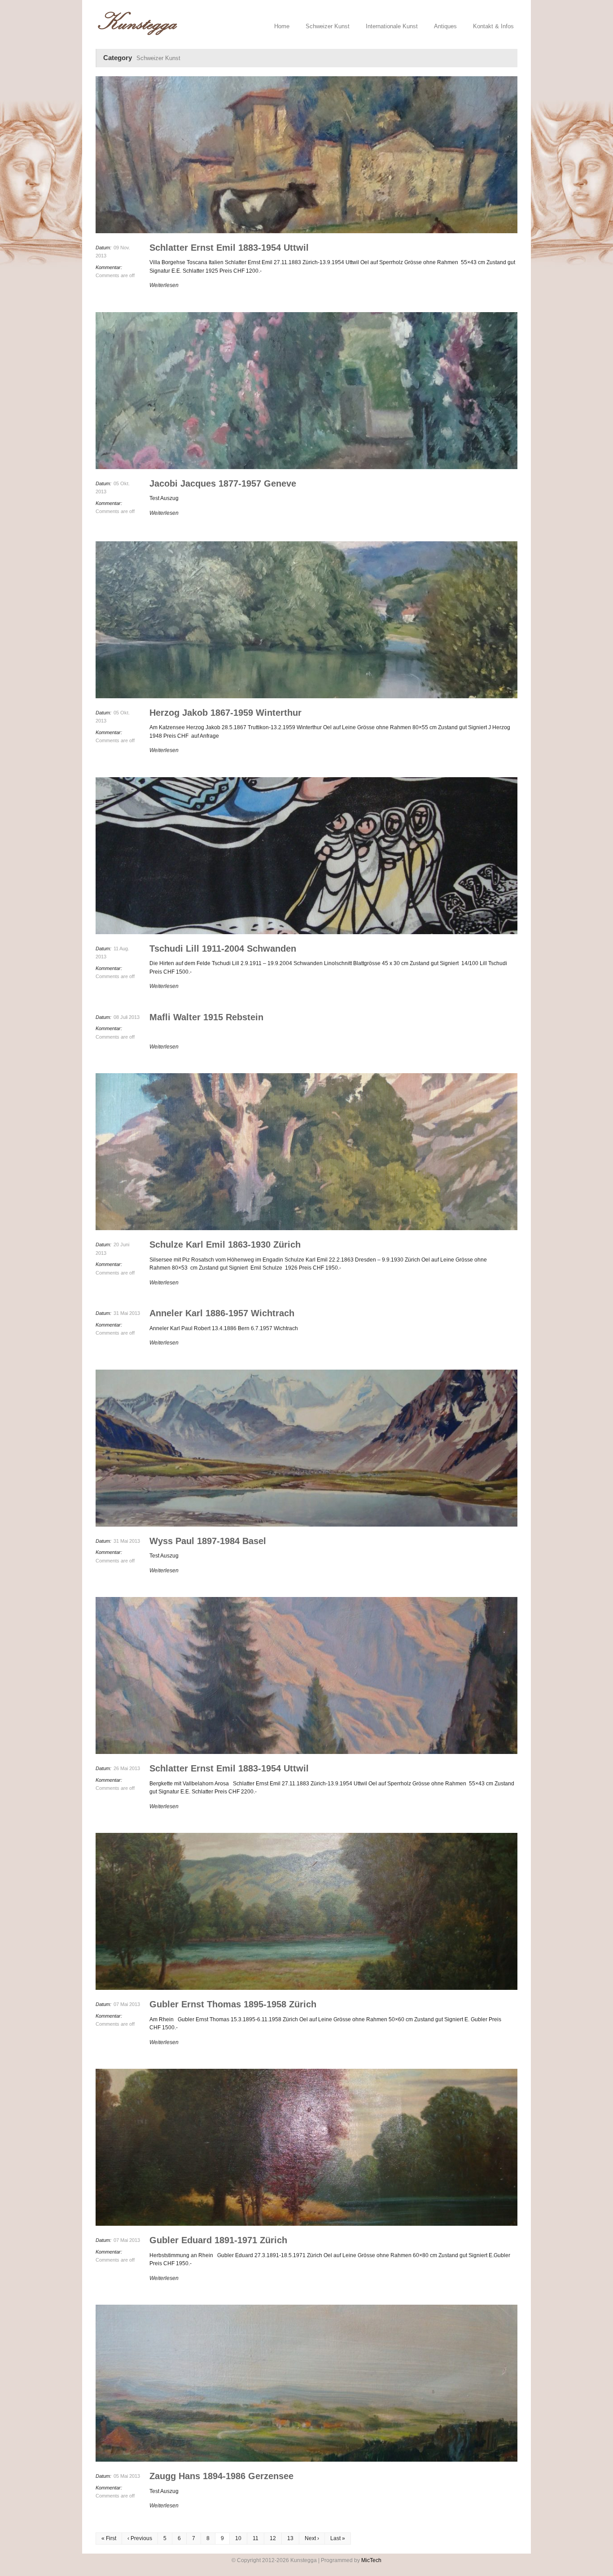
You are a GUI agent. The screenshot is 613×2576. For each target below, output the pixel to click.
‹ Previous (140, 2538)
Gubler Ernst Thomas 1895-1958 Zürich (233, 2004)
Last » (338, 2538)
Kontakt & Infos (493, 26)
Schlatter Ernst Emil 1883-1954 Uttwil (229, 248)
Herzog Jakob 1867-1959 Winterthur (225, 713)
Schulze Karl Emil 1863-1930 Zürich (225, 1244)
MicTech (371, 2560)
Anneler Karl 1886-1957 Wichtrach (222, 1313)
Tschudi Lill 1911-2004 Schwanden (223, 949)
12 (273, 2538)
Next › (312, 2538)
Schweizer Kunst (328, 26)
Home (282, 26)
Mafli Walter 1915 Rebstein (206, 1017)
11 (256, 2538)
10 (238, 2538)
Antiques (445, 26)
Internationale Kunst (392, 26)
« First (109, 2538)
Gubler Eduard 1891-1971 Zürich (218, 2240)
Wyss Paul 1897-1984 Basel (208, 1541)
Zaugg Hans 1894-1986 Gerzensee (221, 2476)
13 (290, 2538)
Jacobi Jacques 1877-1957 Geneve (223, 483)
